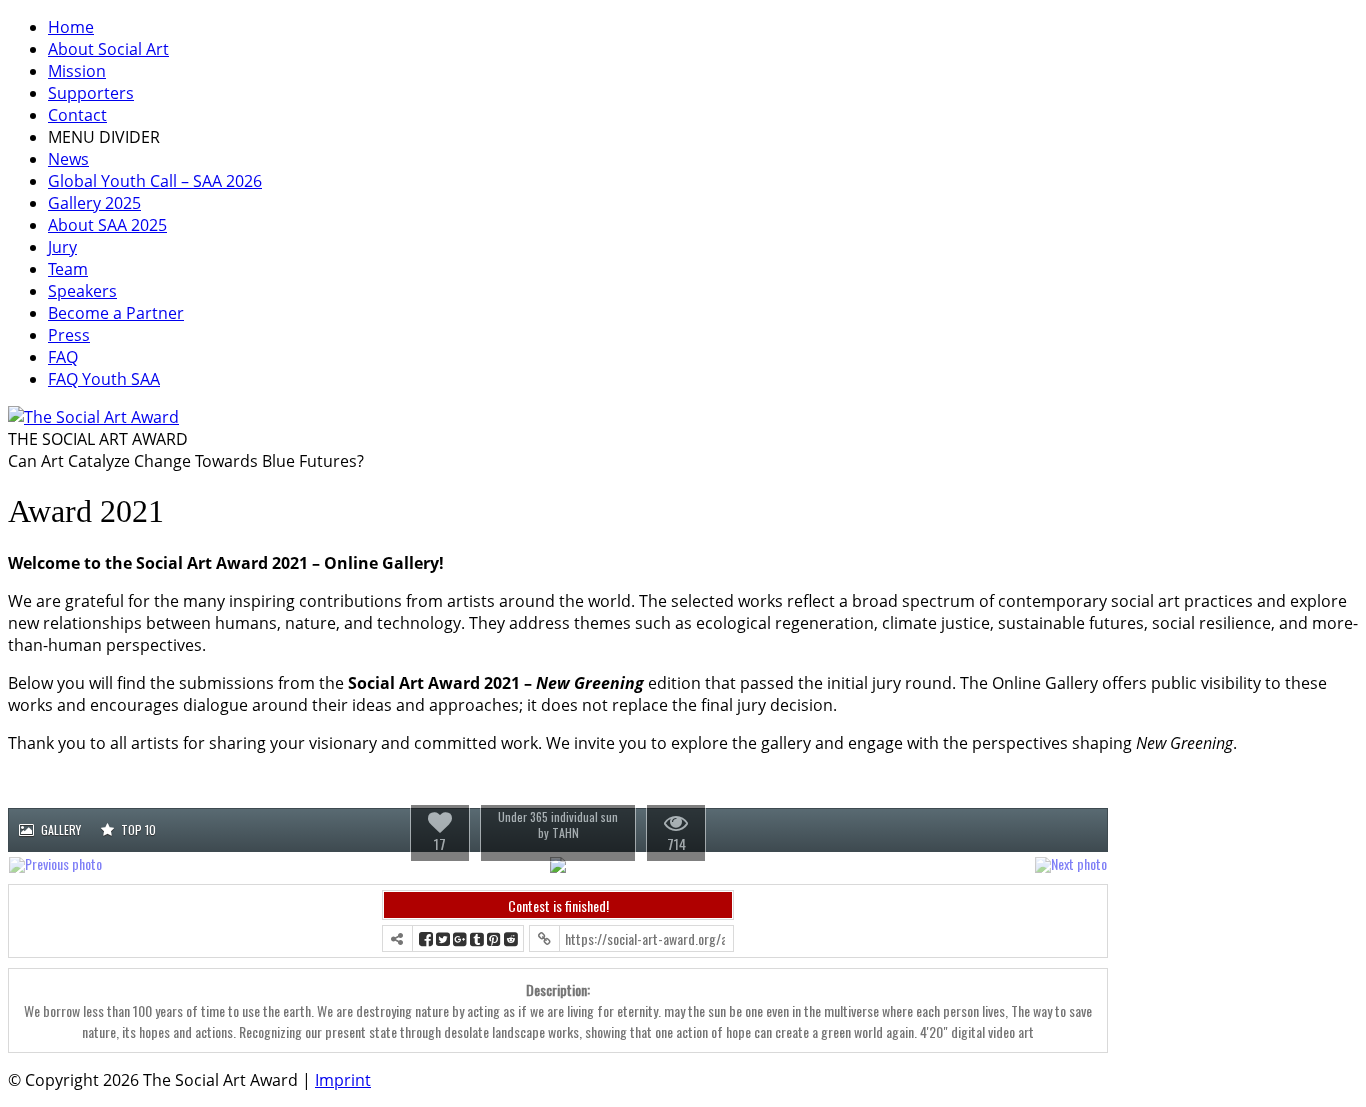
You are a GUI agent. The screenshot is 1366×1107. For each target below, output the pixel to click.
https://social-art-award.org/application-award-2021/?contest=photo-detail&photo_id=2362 (645, 938)
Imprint (343, 1080)
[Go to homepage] (93, 417)
